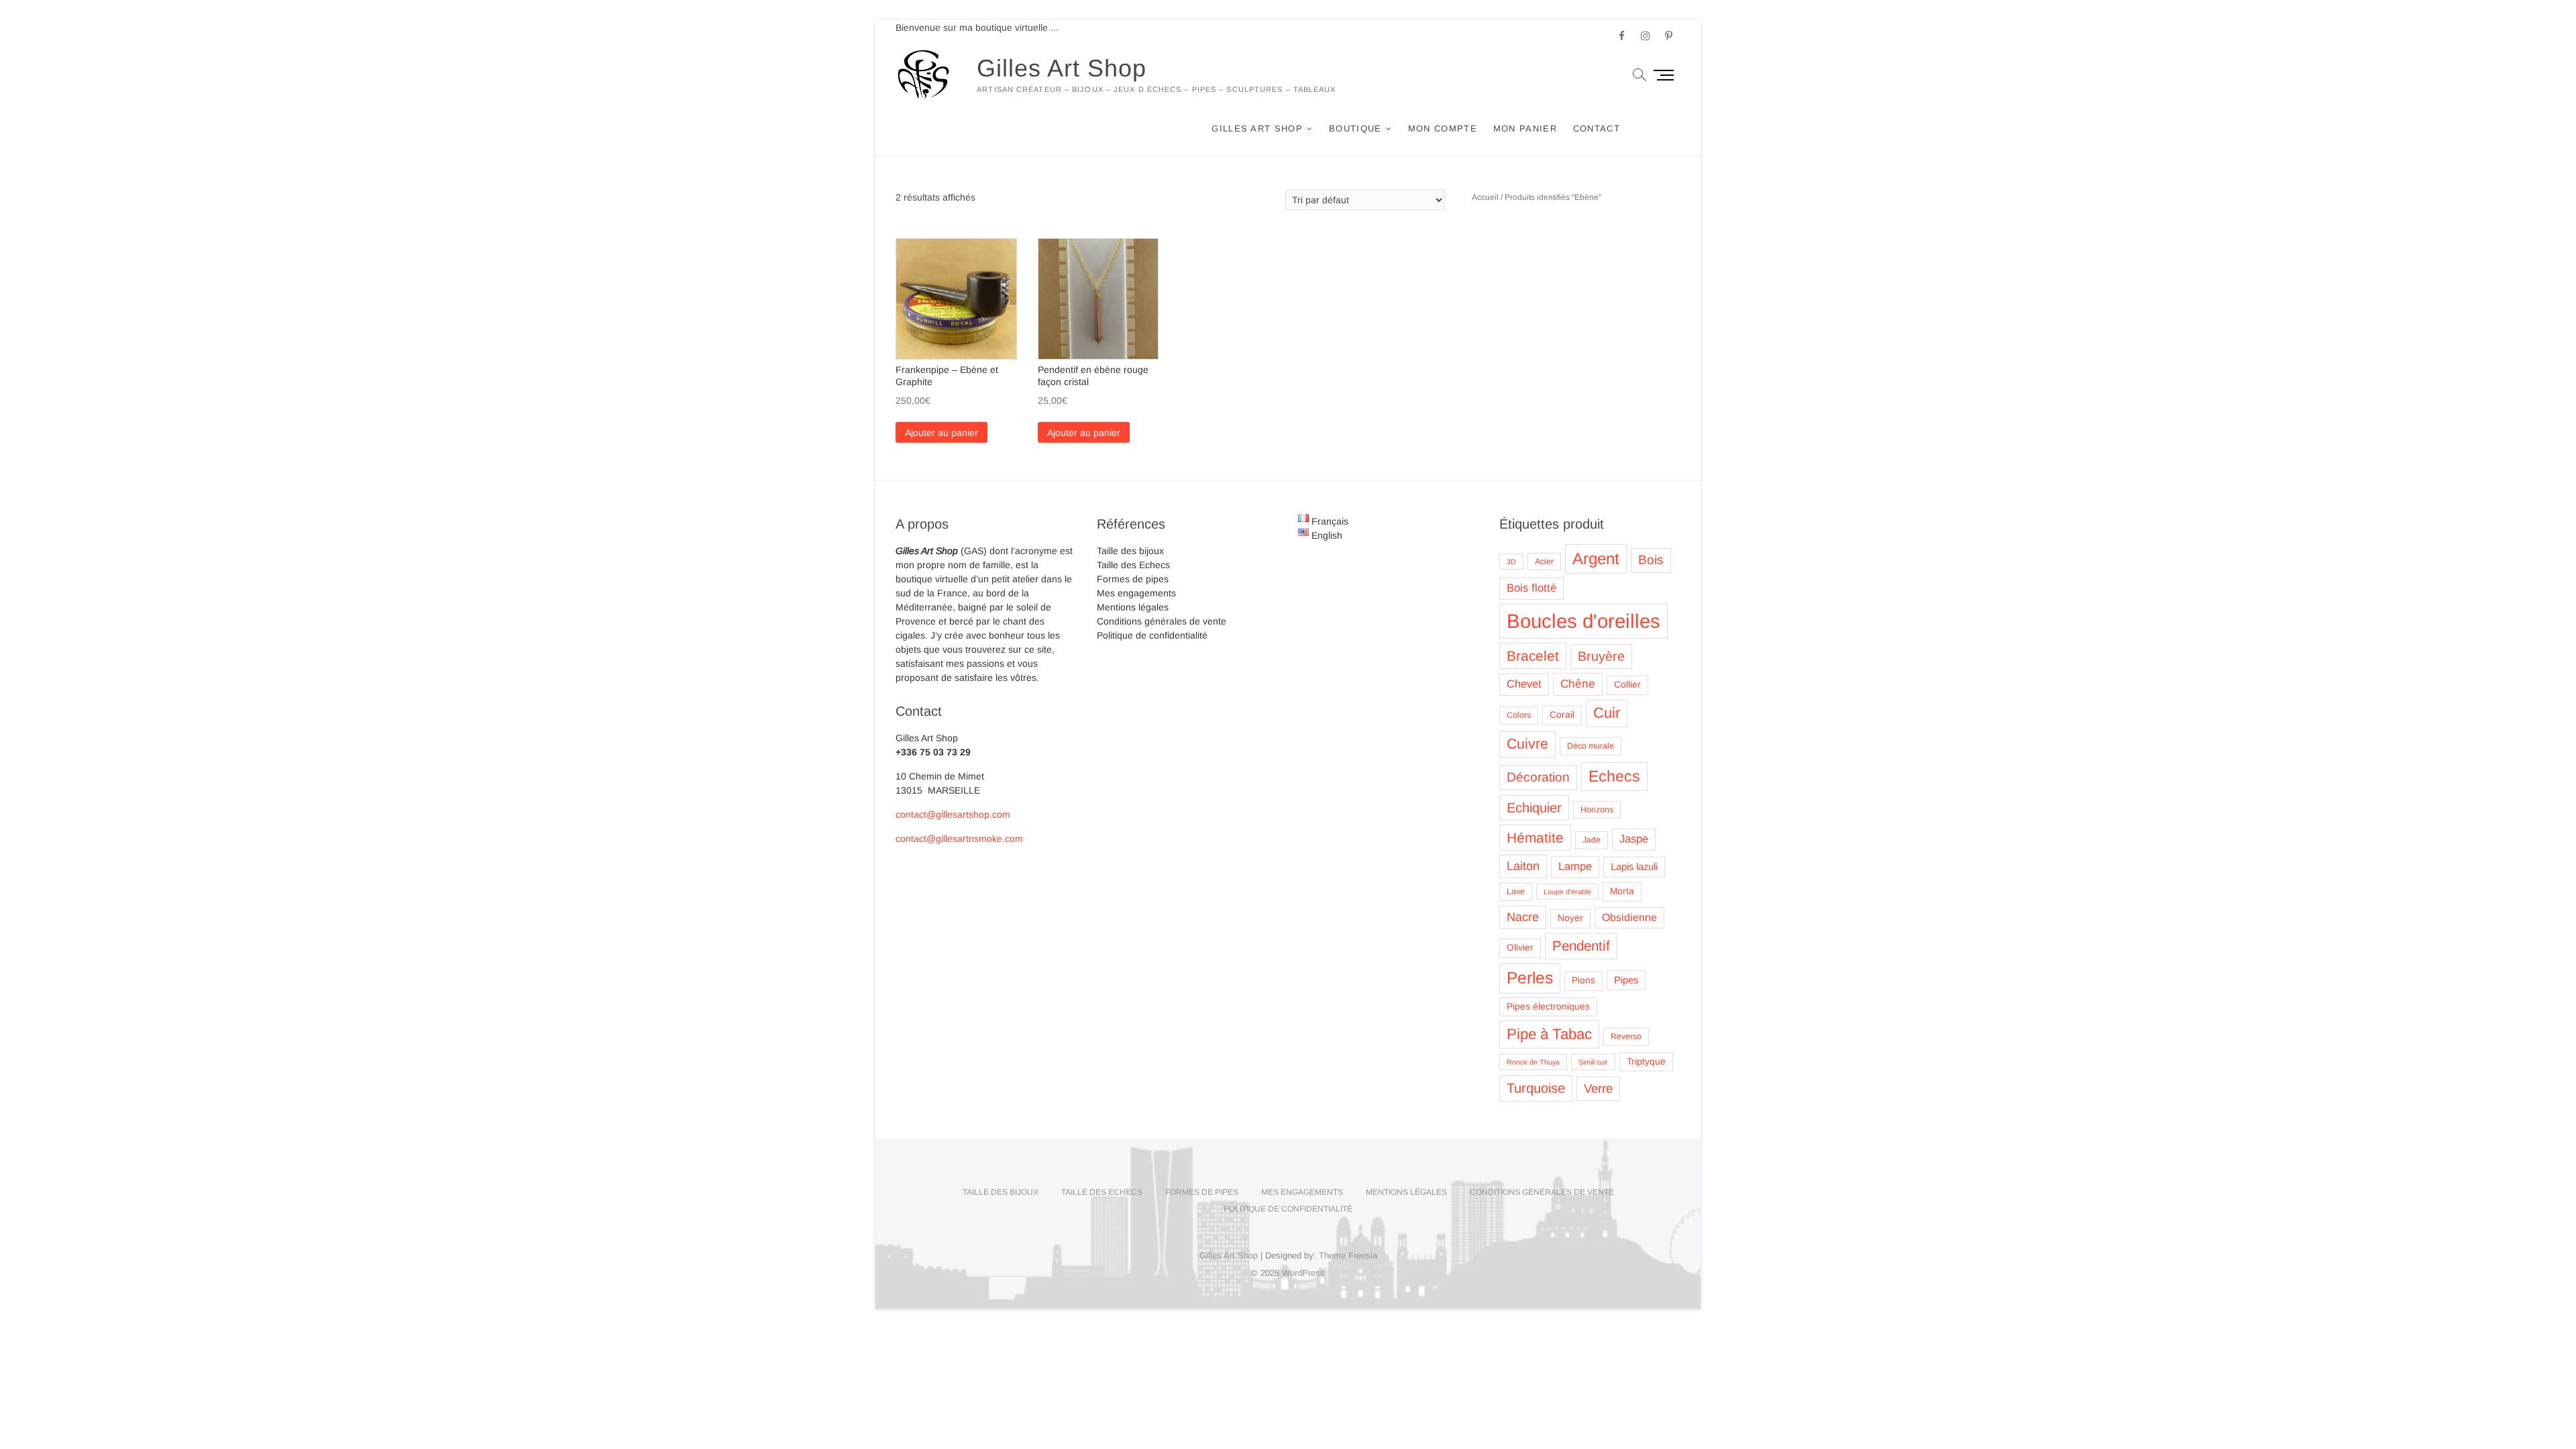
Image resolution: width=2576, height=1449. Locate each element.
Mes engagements (1136, 593)
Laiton (1523, 866)
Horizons (1597, 810)
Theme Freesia (1348, 1255)
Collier (1627, 685)
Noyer (1570, 918)
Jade (1592, 840)
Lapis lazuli (1634, 867)
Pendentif (1581, 946)
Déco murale (1591, 746)
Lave (1516, 892)
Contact (1597, 128)
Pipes (1626, 980)
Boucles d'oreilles (1584, 621)
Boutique (1355, 128)
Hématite (1535, 838)
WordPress (1303, 1273)
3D (1511, 561)
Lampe (1575, 866)
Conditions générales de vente (1162, 621)
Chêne (1578, 684)
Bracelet (1533, 656)
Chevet (1524, 684)
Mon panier (1525, 128)
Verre (1598, 1088)
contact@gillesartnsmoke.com (959, 839)
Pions (1584, 980)
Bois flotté (1532, 588)
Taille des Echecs (1133, 565)
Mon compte (1443, 128)
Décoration (1538, 777)
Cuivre (1527, 744)
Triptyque (1646, 1062)
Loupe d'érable (1567, 892)
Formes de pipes (1133, 579)
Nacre (1523, 917)
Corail (1562, 715)
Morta (1622, 891)
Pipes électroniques (1548, 1007)
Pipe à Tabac (1549, 1034)
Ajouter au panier (942, 433)
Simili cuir (1593, 1062)
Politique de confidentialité (1152, 635)
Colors (1519, 715)
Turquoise (1536, 1088)
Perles (1530, 978)
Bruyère (1601, 656)
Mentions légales (1133, 607)
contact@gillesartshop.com (953, 814)
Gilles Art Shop (1062, 68)
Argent (1596, 558)
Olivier (1520, 948)
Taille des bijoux (1130, 551)
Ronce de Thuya (1533, 1062)
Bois (1651, 560)
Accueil (1485, 197)
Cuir (1607, 713)
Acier (1544, 561)
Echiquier (1534, 808)
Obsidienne (1629, 917)
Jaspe (1634, 839)
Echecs (1614, 776)
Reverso (1626, 1036)
